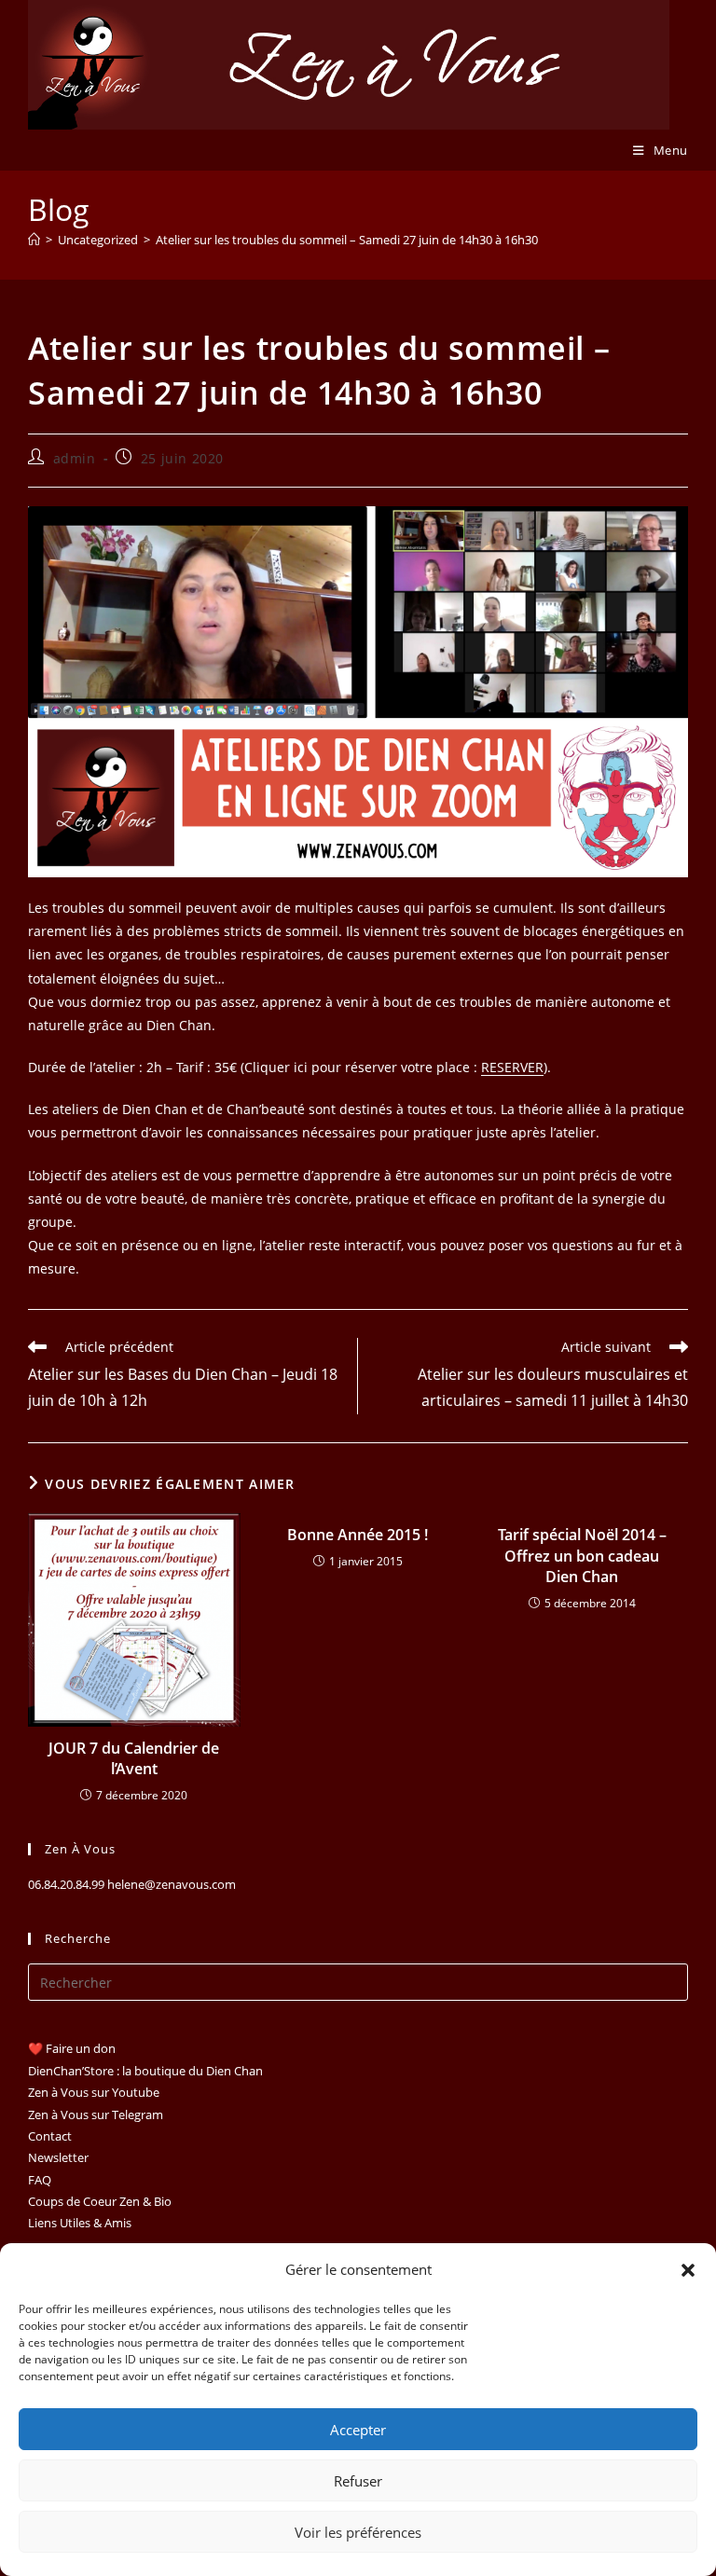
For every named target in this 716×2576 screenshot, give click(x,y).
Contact (50, 2136)
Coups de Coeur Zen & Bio (100, 2201)
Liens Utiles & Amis (80, 2223)
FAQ (40, 2180)
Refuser (358, 2481)
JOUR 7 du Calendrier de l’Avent (134, 1758)
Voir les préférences (358, 2532)
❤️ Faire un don (72, 2048)
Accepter (358, 2430)
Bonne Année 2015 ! (358, 1535)
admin (75, 458)
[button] (688, 2270)
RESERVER (512, 1067)
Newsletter (58, 2157)
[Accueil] (34, 240)
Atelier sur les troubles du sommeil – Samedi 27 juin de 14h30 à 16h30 (347, 240)
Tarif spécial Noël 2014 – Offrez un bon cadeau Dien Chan (582, 1556)
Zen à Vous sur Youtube (94, 2092)
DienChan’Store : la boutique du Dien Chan (145, 2071)
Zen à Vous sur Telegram (96, 2115)
